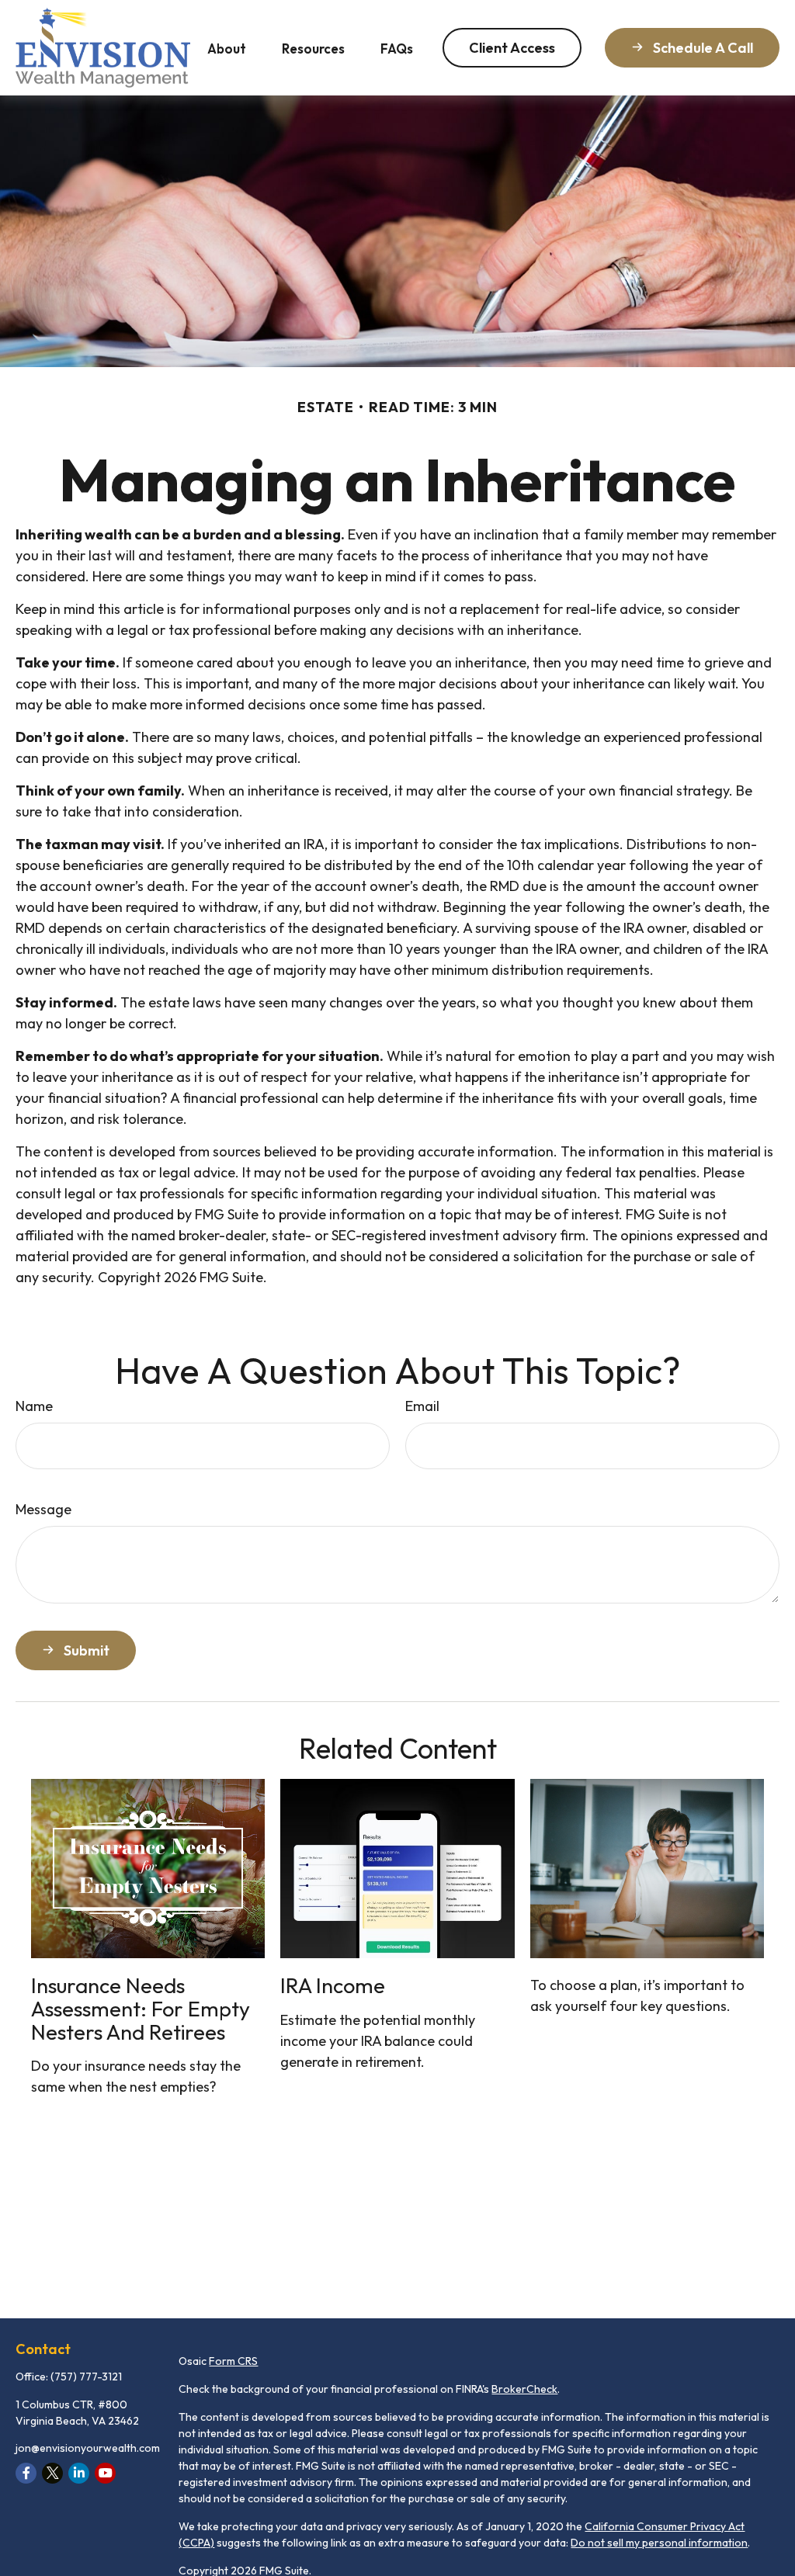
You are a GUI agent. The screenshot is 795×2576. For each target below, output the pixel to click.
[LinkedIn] (79, 2473)
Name (34, 1406)
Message (43, 1509)
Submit (87, 1650)
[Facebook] (26, 2473)
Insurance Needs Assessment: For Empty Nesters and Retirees (141, 2008)
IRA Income (333, 1985)
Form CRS (233, 2361)
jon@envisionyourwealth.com (88, 2448)
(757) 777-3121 (86, 2377)
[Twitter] (52, 2473)
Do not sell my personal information (659, 2543)
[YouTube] (105, 2473)
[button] (227, 48)
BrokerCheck (524, 2389)
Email (422, 1406)
